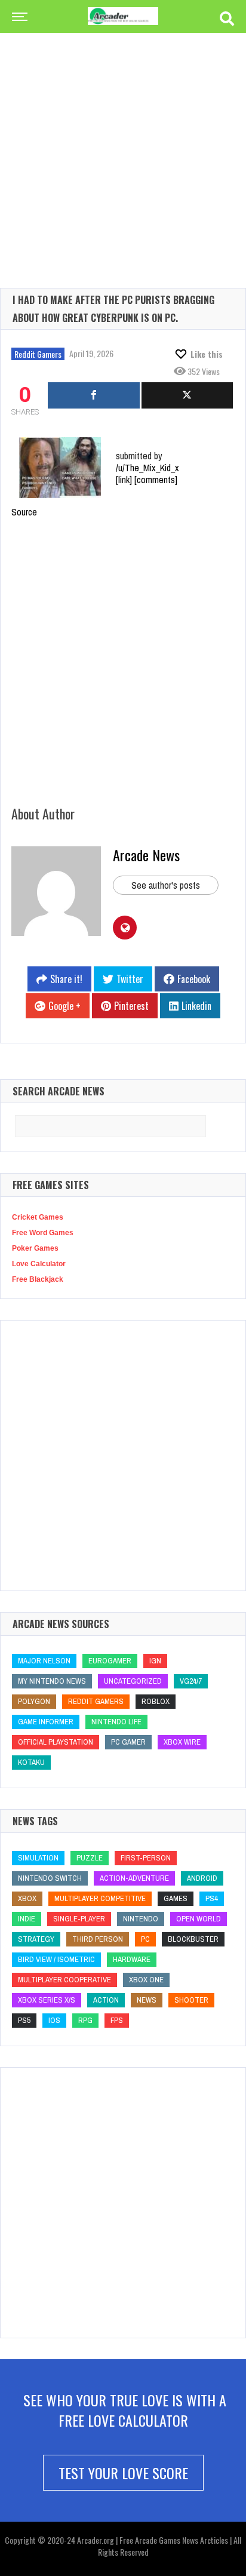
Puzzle (90, 1858)
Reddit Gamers (38, 354)
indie (27, 1919)
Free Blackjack (38, 1279)
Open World (199, 1919)
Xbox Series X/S (47, 2000)
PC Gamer (128, 1742)
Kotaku (31, 1762)
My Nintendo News (52, 1681)
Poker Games (35, 1248)
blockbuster (193, 1939)
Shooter (191, 2000)
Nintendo (141, 1919)
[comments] (156, 480)
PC (145, 1939)
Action (106, 2000)
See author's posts (166, 885)
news (147, 2000)
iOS (54, 2020)
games (176, 1898)
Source (24, 512)
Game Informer (46, 1722)
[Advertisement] (123, 141)
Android (202, 1878)
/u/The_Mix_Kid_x (147, 468)
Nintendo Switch (50, 1878)
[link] (124, 480)
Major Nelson (44, 1661)
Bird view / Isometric (56, 1959)
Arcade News (146, 855)
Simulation (38, 1858)
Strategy (36, 1939)
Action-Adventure (134, 1878)
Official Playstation (56, 1742)
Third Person (98, 1939)
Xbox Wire (182, 1742)
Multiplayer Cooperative (64, 1980)
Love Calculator (39, 1264)
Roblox (156, 1701)
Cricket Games (38, 1217)
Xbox (27, 1898)
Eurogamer (110, 1661)
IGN (155, 1661)
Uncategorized (133, 1681)
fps (117, 2020)
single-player (79, 1919)
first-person (146, 1858)
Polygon (34, 1701)
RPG (85, 2020)
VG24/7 (191, 1681)
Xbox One (146, 1980)
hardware (132, 1959)
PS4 (212, 1898)
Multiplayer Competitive (100, 1898)
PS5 (24, 2020)
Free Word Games (43, 1233)
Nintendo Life (116, 1722)
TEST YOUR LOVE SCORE (123, 2473)
